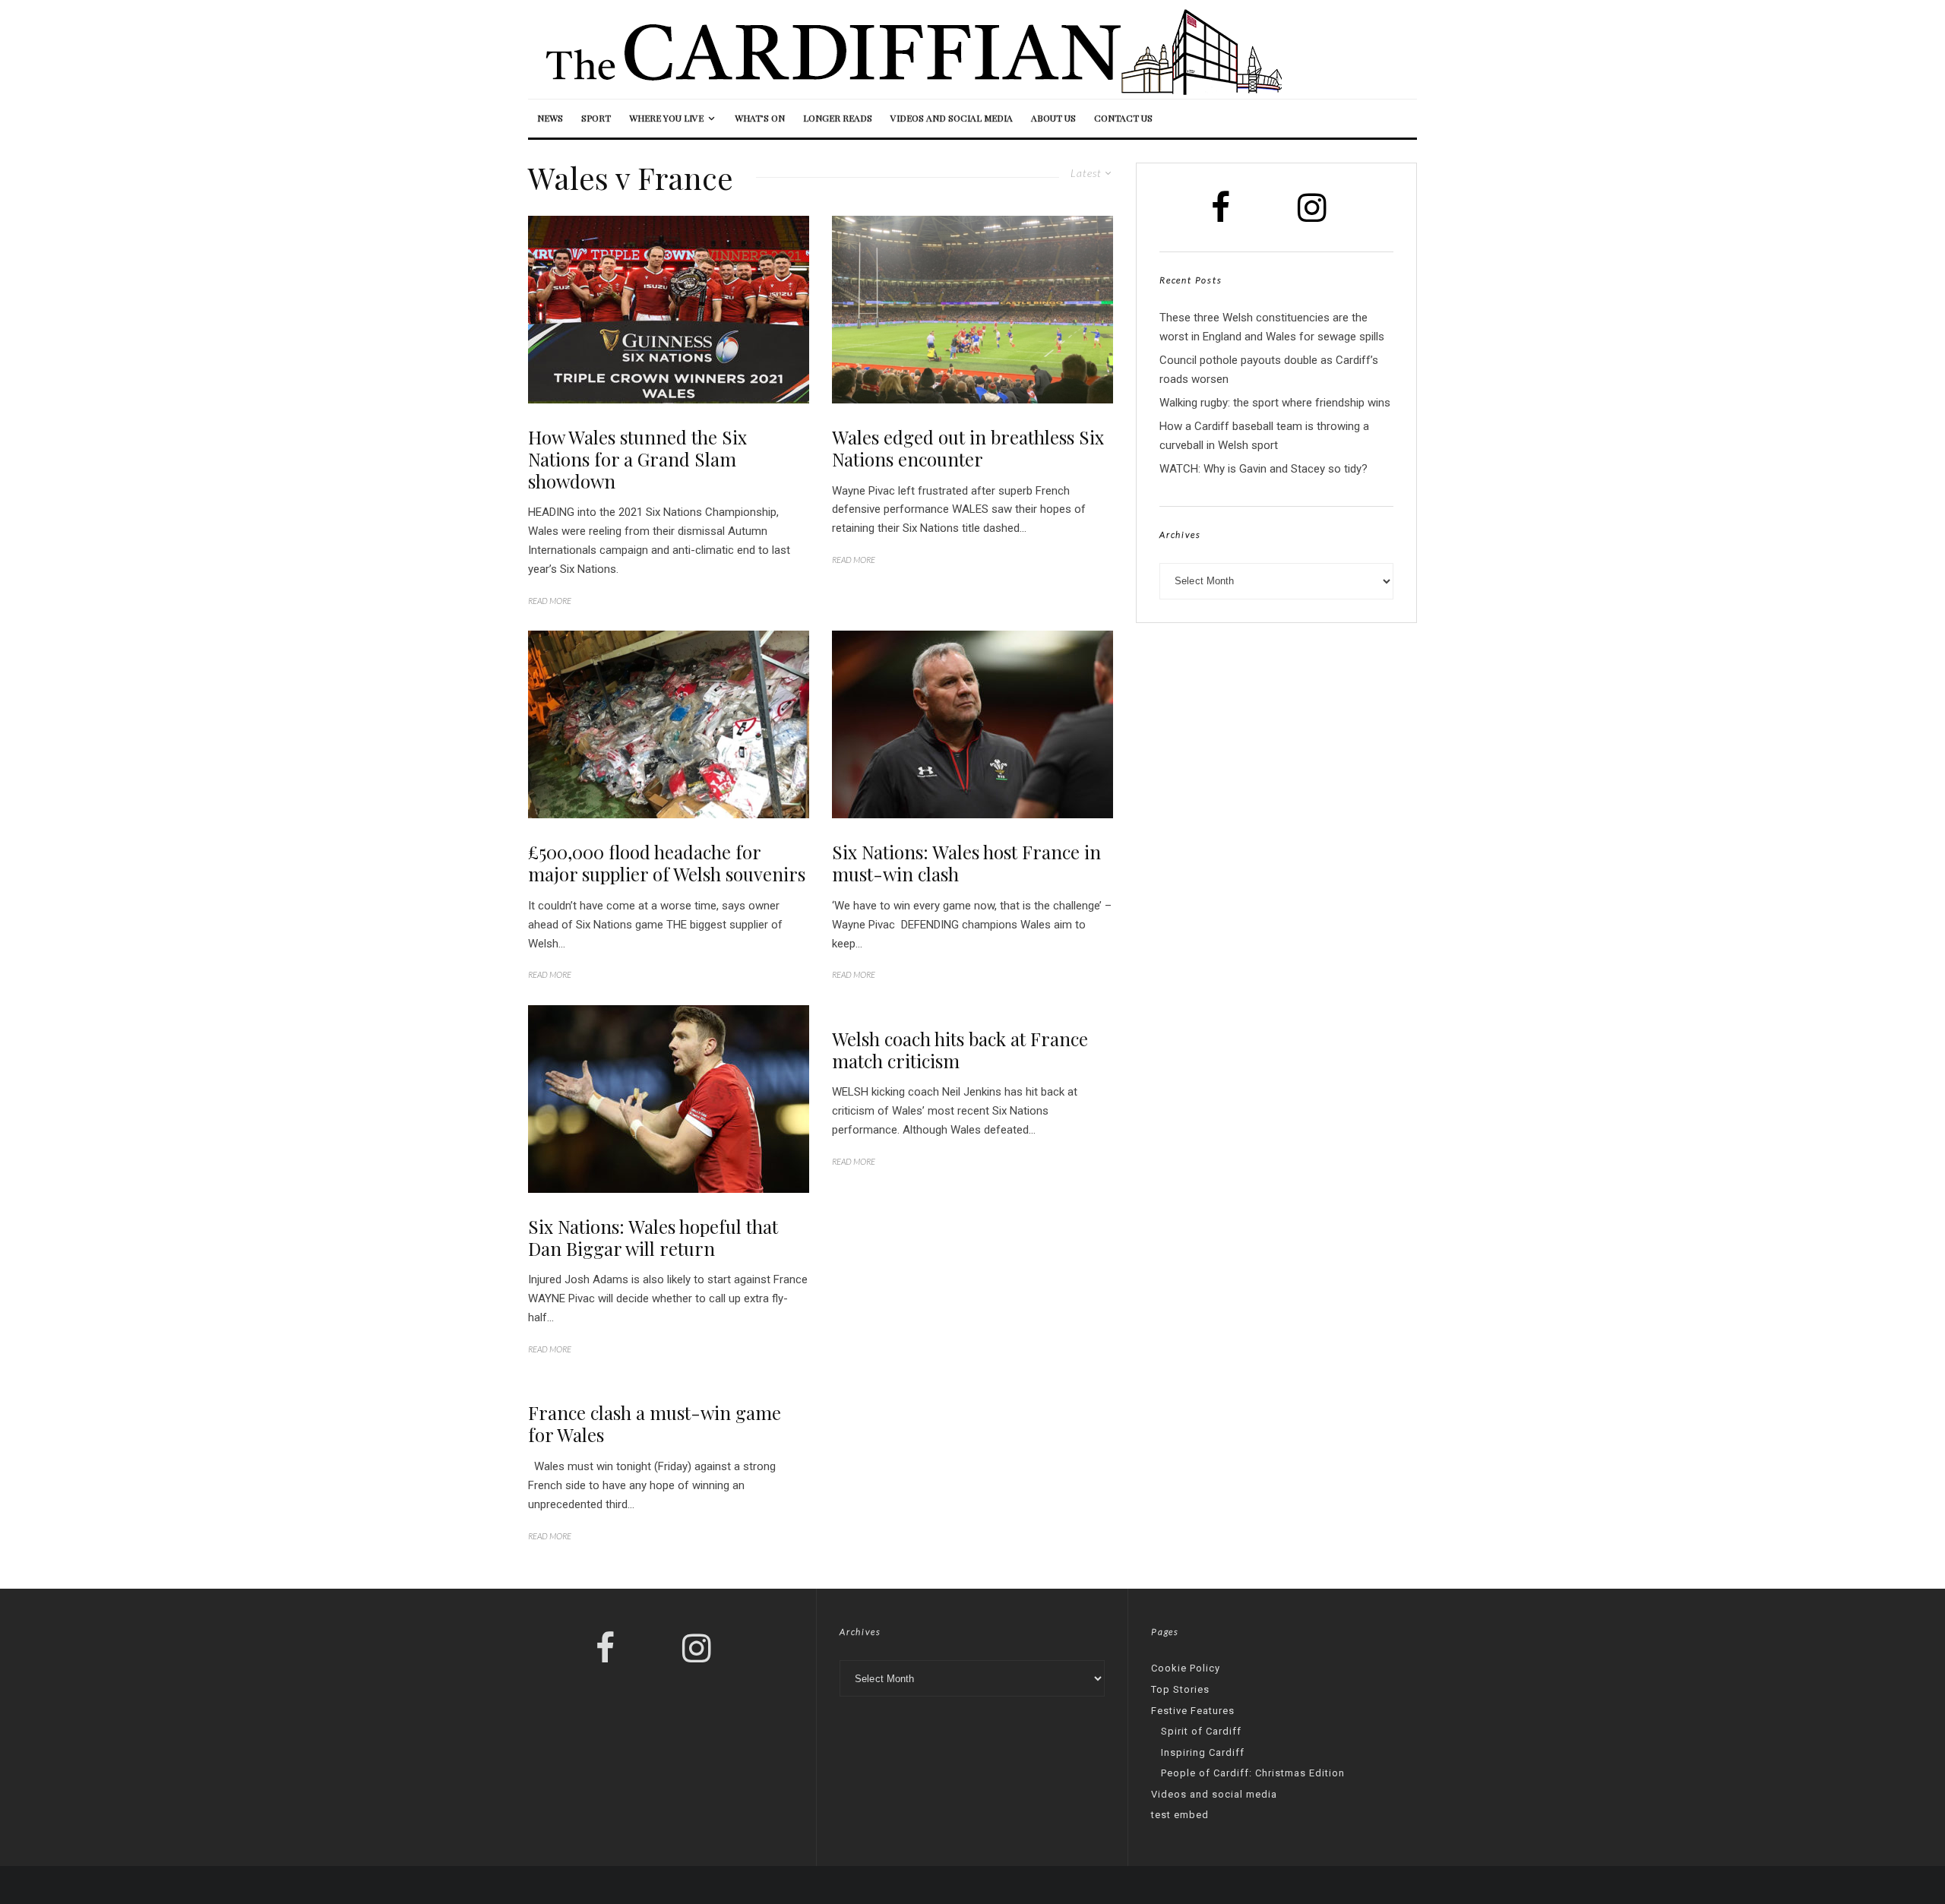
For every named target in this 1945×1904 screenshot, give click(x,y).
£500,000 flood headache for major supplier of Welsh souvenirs (667, 863)
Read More (550, 601)
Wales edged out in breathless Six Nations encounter (968, 448)
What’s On (760, 118)
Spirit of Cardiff (1201, 1731)
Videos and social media (952, 118)
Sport (596, 118)
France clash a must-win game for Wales (655, 1424)
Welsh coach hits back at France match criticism (960, 1050)
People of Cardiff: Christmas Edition (1253, 1773)
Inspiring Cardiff (1203, 1752)
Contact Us (1123, 118)
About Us (1053, 118)
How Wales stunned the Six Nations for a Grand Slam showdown (637, 459)
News (550, 118)
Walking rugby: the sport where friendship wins (1275, 403)
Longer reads (838, 118)
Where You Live (666, 118)
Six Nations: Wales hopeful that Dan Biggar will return (653, 1238)
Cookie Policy (1186, 1668)
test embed (1180, 1815)
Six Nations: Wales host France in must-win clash (966, 863)
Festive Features (1193, 1711)
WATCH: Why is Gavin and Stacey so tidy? (1263, 469)
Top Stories (1180, 1689)
